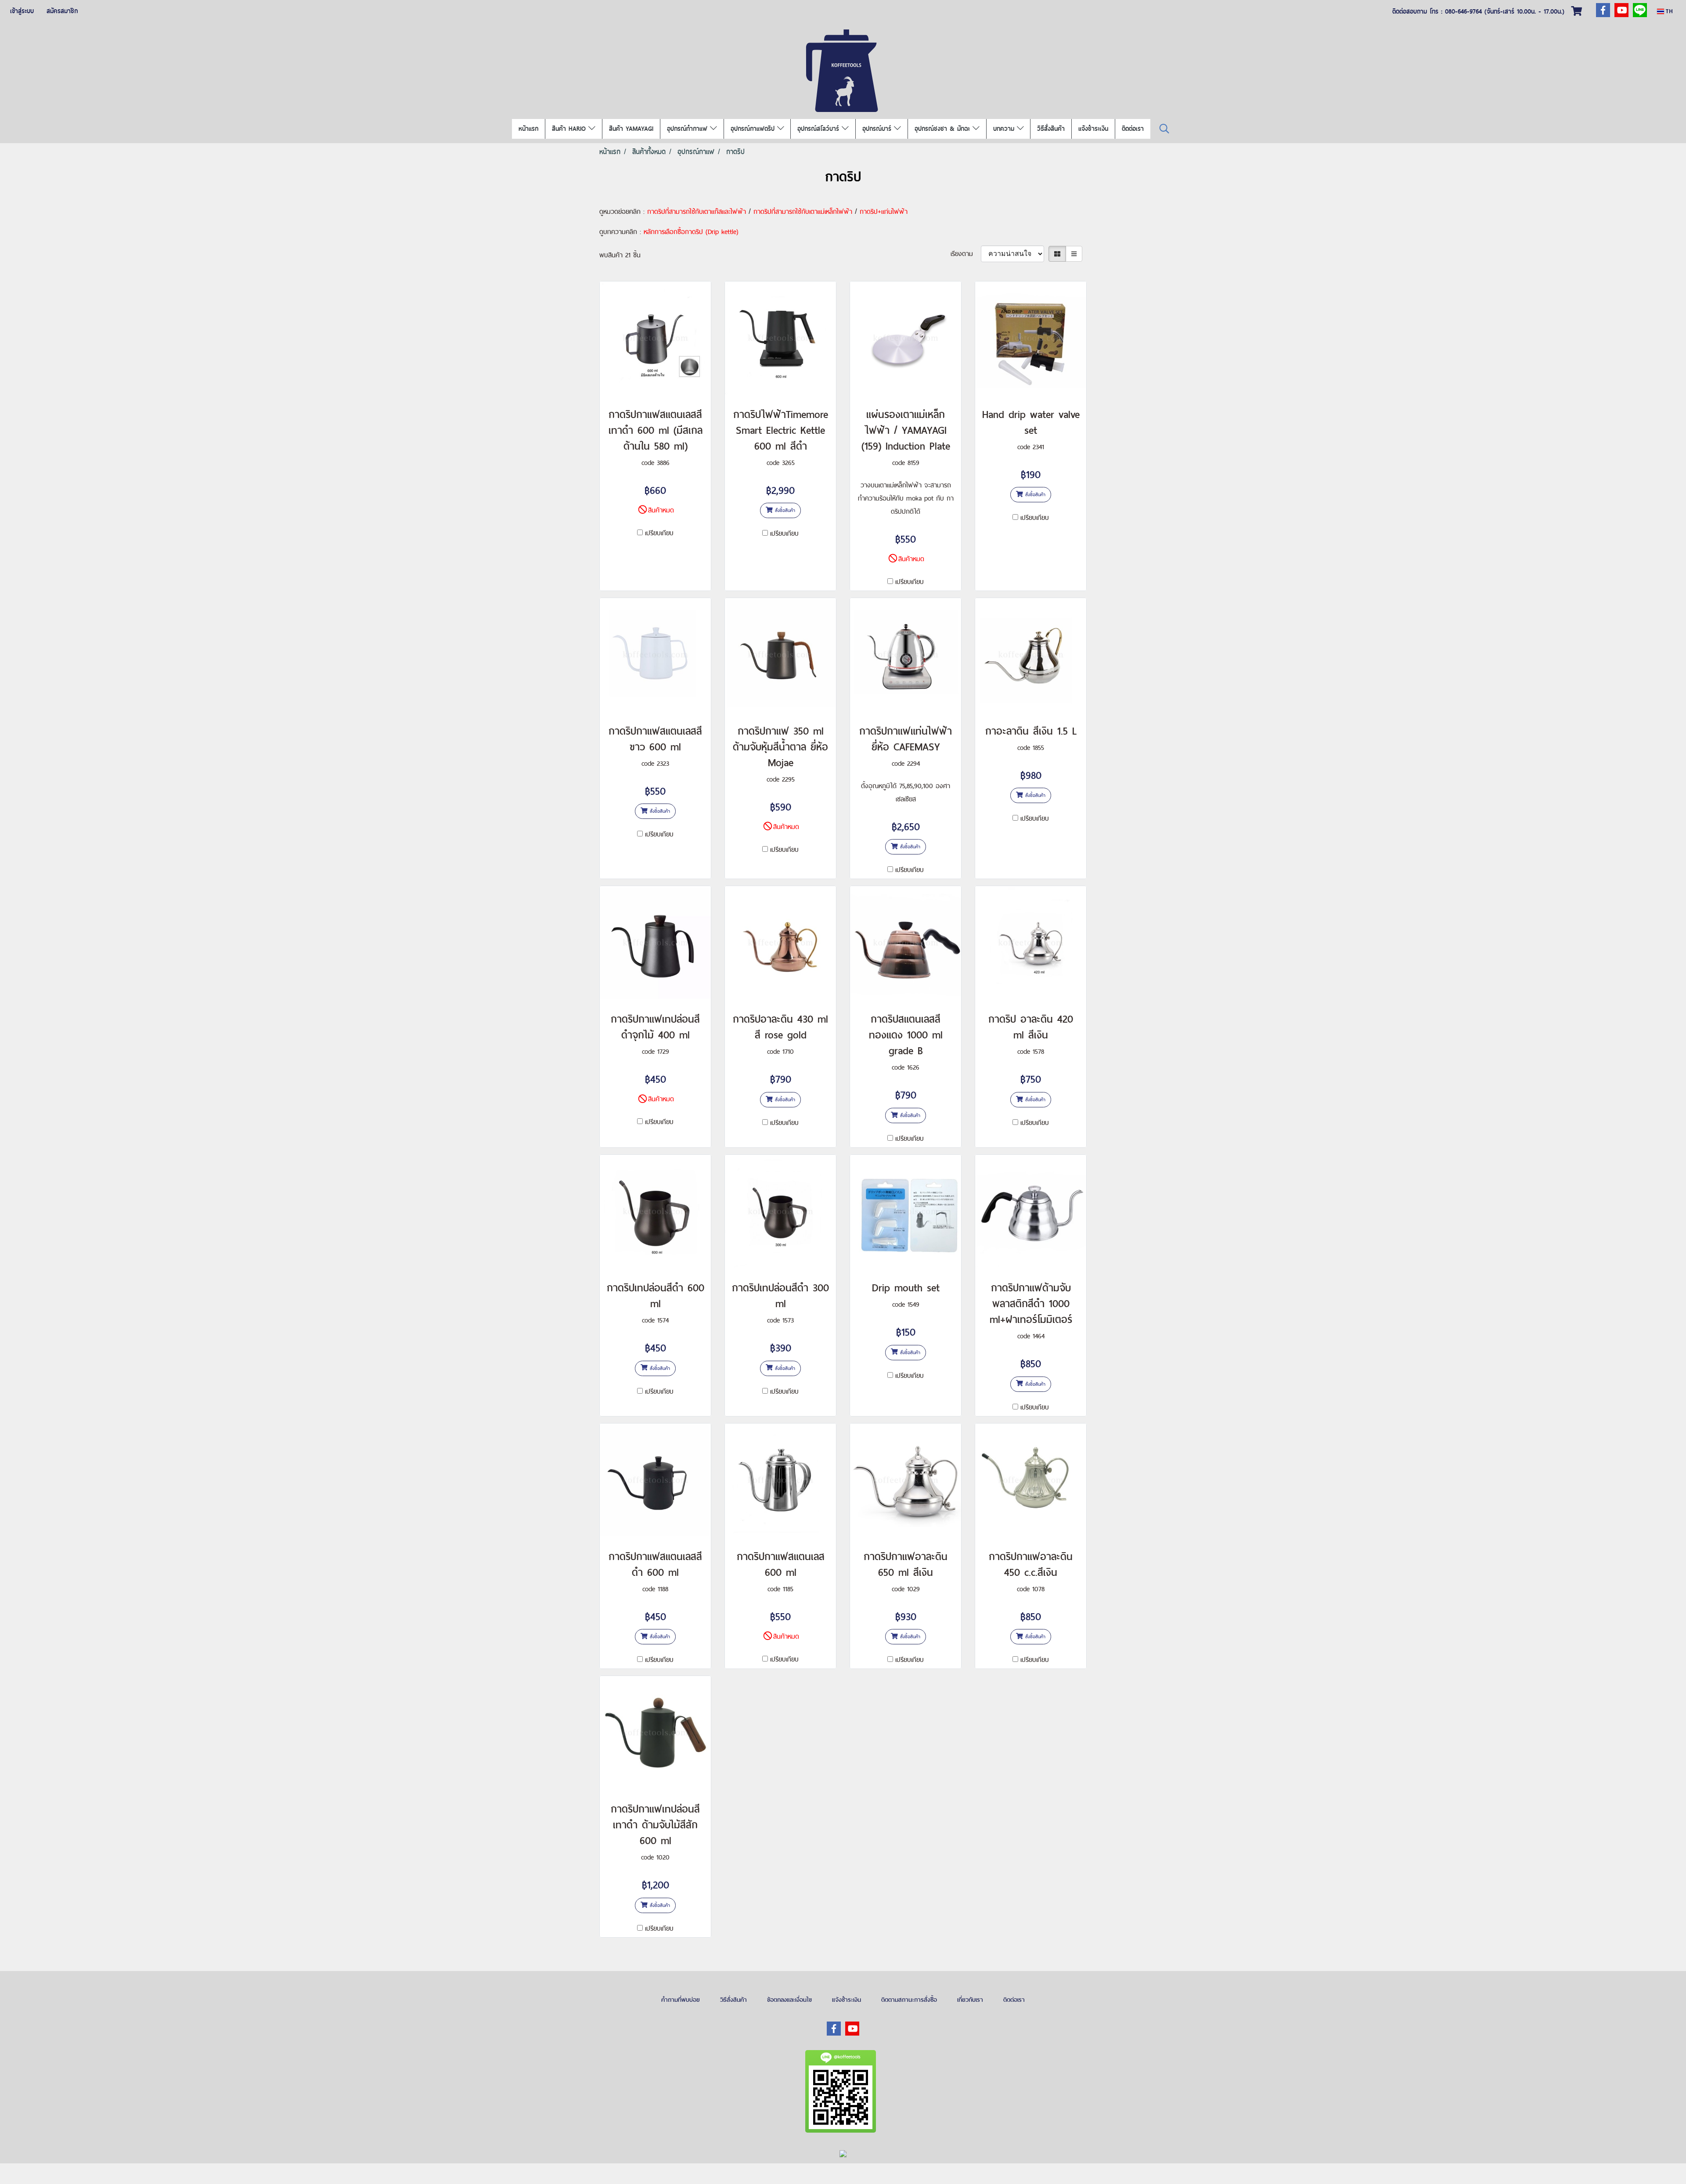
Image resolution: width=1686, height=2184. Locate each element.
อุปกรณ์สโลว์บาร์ (820, 129)
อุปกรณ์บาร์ (878, 129)
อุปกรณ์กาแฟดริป (754, 129)
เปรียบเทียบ (659, 533)
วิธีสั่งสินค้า (1051, 129)
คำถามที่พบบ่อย (681, 2000)
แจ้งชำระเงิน (1093, 129)
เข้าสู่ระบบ (22, 11)
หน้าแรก (528, 129)
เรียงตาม (966, 254)
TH (1668, 11)
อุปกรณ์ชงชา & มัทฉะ (944, 129)
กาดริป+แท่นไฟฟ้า (884, 211)
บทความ (1005, 129)
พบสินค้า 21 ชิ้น (620, 255)
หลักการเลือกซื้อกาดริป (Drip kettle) (691, 232)
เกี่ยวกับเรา (970, 2000)
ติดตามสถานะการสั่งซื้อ (909, 2000)
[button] (1164, 129)
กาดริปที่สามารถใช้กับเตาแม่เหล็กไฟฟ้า (803, 211)
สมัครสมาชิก (62, 11)
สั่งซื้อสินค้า (784, 510)
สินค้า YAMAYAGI (631, 129)
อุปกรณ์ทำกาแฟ (688, 129)
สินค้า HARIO (570, 129)
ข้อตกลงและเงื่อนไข (789, 2000)
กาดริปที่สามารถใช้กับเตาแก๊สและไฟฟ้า (697, 211)
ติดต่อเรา (1133, 129)
